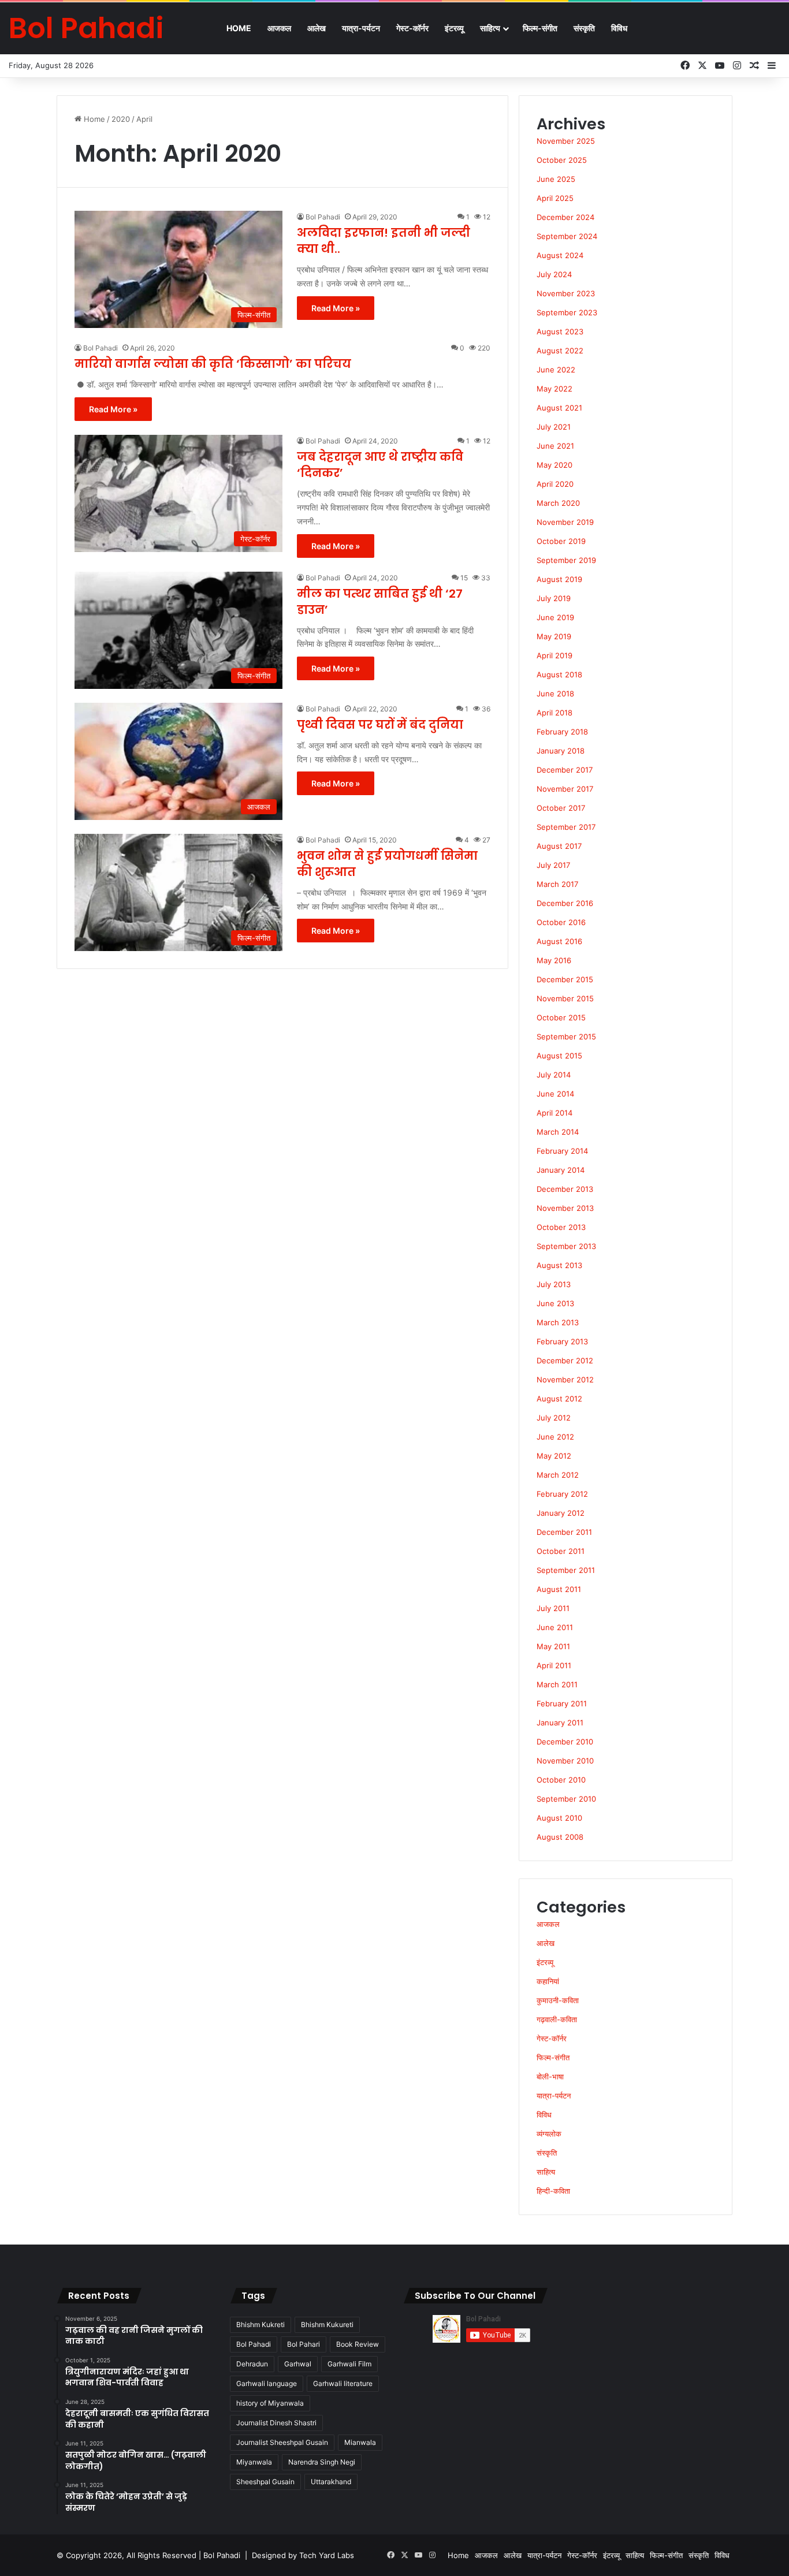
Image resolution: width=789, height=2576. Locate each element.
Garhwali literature (343, 2383)
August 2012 (559, 1399)
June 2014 (555, 1094)
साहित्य (490, 28)
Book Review (358, 2344)
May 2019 (554, 636)
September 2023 (567, 312)
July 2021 (554, 427)
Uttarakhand (331, 2482)
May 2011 (553, 1646)
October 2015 (561, 1017)
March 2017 (557, 884)
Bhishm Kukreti (260, 2325)
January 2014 (561, 1170)
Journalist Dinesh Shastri (276, 2423)
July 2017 (553, 865)
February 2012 (562, 1494)
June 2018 (555, 694)
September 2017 (566, 827)
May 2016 (554, 960)
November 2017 (565, 789)
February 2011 (562, 1703)
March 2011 (557, 1684)
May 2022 (554, 389)
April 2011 (554, 1665)
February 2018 (562, 732)
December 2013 (565, 1189)
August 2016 (559, 941)
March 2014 (558, 1132)
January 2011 (560, 1723)
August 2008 (560, 1837)
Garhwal (298, 2364)
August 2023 (560, 331)
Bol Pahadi (323, 217)
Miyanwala (254, 2462)
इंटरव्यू (454, 28)
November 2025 (566, 141)
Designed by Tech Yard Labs (303, 2555)
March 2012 (558, 1475)
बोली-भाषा (550, 2077)
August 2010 (559, 1818)
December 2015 (565, 979)
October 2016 (561, 922)
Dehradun (252, 2364)
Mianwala (360, 2442)
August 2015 (559, 1056)
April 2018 (554, 713)
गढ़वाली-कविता (557, 2019)
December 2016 (565, 903)
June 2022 (556, 370)
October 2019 (561, 541)
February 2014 (562, 1151)
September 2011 (566, 1570)
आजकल (279, 28)
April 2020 (555, 484)
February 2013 (562, 1341)
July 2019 (554, 598)
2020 (121, 119)
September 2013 (566, 1246)
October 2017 (561, 808)
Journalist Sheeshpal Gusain (282, 2442)
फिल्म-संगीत (540, 28)
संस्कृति (584, 28)
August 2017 (559, 846)
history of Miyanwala (270, 2403)
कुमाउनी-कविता (558, 2000)
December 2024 (565, 217)
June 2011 (555, 1627)
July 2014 (554, 1075)
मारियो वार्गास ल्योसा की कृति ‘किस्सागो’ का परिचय (213, 364)
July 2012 (554, 1418)
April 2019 (554, 655)
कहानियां (548, 1981)
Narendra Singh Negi (322, 2462)
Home (239, 28)
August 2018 (559, 674)
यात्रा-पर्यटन (361, 28)
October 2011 (561, 1551)
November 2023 (566, 293)
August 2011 (559, 1589)
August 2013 (559, 1265)
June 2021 (555, 446)
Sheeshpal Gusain (265, 2482)
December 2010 (565, 1742)
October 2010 (561, 1780)
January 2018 (561, 751)
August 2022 (560, 351)
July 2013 (554, 1284)
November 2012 (565, 1380)
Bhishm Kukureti (327, 2325)
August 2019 (559, 579)
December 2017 (565, 770)
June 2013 (555, 1303)
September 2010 (566, 1799)
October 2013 (561, 1227)
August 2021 (559, 408)
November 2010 (565, 1761)
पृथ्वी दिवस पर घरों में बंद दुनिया (380, 725)
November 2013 (565, 1208)
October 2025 (562, 160)
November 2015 (565, 998)
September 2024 (567, 236)
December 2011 (564, 1532)
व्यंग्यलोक (549, 2134)
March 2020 (558, 503)
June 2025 (556, 179)
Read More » (336, 308)
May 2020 (554, 465)
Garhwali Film (349, 2364)
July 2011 (553, 1608)
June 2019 (555, 617)
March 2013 (558, 1322)
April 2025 (555, 198)
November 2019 (565, 522)
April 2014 (554, 1113)
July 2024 (554, 274)
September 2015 (566, 1037)
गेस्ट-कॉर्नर (412, 28)
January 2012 (561, 1513)
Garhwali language (267, 2383)
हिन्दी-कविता (553, 2191)
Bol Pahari (304, 2344)
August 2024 (560, 255)
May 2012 (554, 1456)
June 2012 (555, 1437)
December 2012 (565, 1360)
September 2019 (566, 560)
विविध (619, 28)
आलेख (317, 28)
